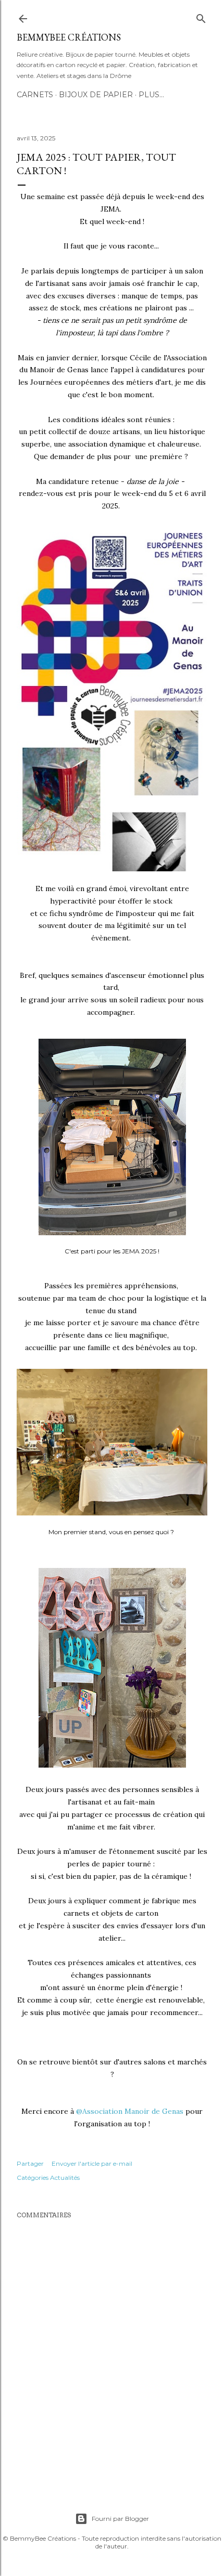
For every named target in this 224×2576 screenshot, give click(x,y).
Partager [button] (30, 2163)
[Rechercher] (201, 16)
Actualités (65, 2178)
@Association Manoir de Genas (130, 2111)
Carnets (35, 95)
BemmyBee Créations (69, 37)
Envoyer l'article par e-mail (92, 2163)
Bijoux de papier (96, 95)
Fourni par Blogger (120, 2519)
